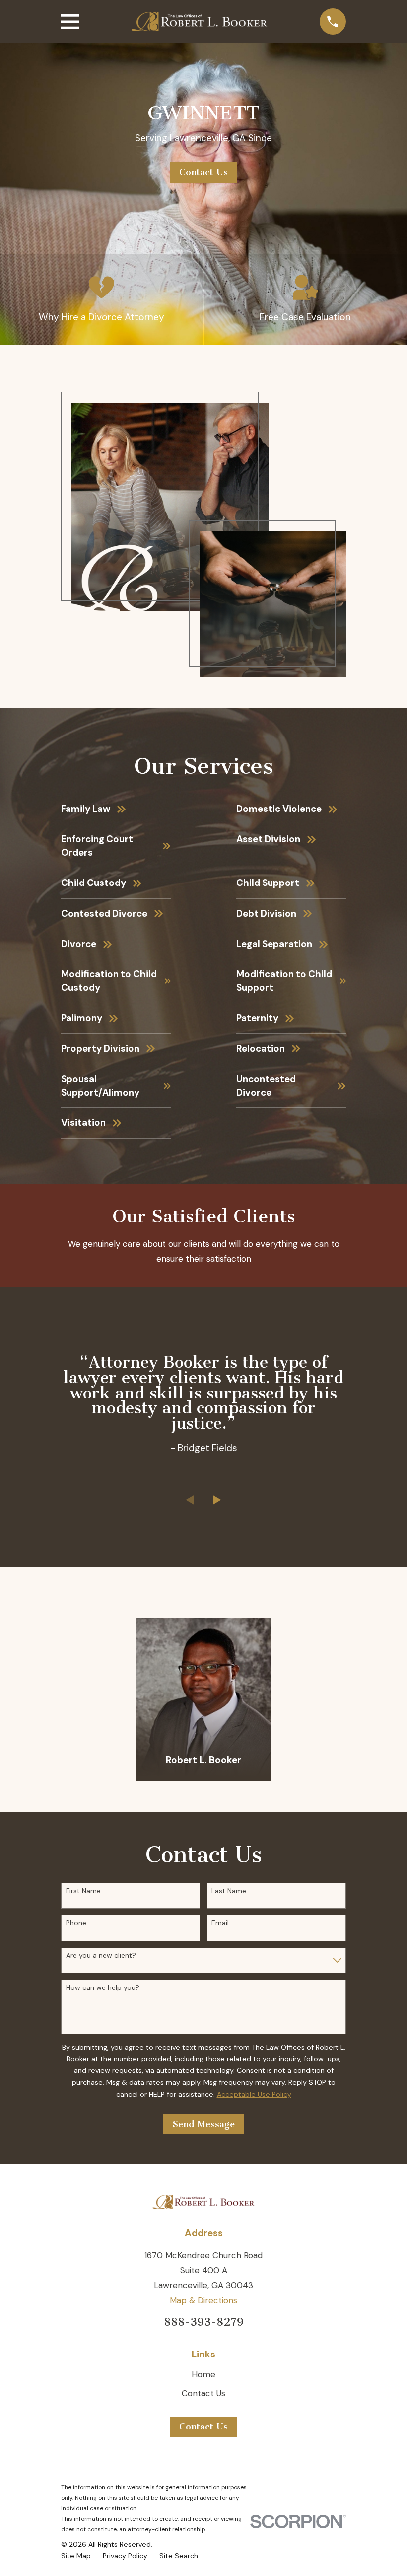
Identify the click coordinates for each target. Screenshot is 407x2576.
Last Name (229, 1891)
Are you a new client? (101, 1955)
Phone (76, 1923)
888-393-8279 (204, 2322)
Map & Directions (203, 2300)
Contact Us (203, 172)
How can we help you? (103, 1988)
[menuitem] (76, 2556)
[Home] (199, 22)
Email (220, 1923)
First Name (83, 1891)
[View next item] (217, 1500)
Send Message (204, 2124)
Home (203, 2374)
